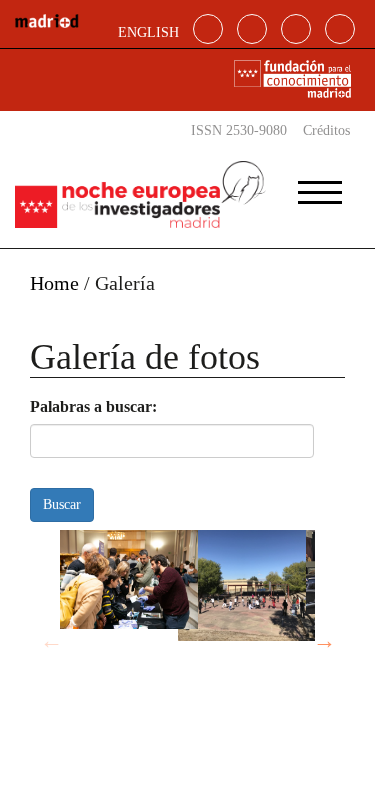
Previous (51, 641)
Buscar (62, 504)
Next (324, 641)
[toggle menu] (320, 186)
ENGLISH (148, 32)
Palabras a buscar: (93, 406)
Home (54, 283)
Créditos (326, 130)
